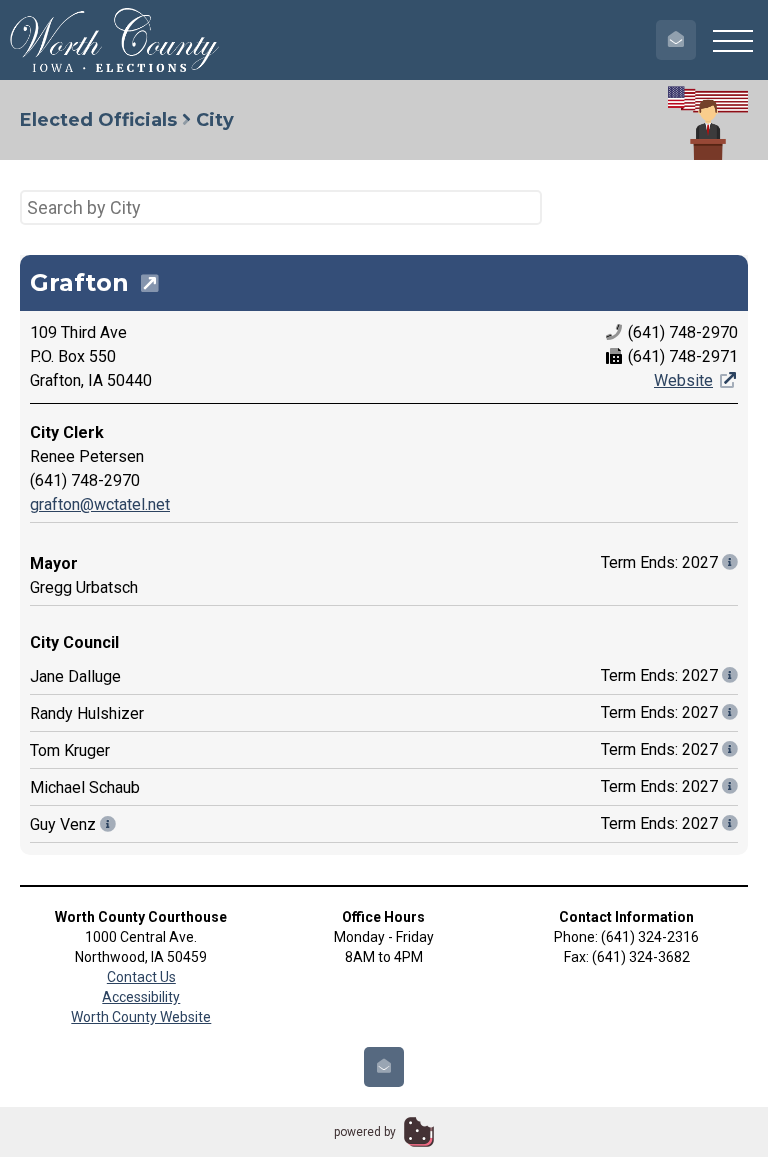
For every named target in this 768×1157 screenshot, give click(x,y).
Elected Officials (98, 120)
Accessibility (141, 997)
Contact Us (141, 977)
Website (683, 380)
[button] (733, 40)
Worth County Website (141, 1017)
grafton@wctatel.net (100, 504)
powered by (365, 1132)
